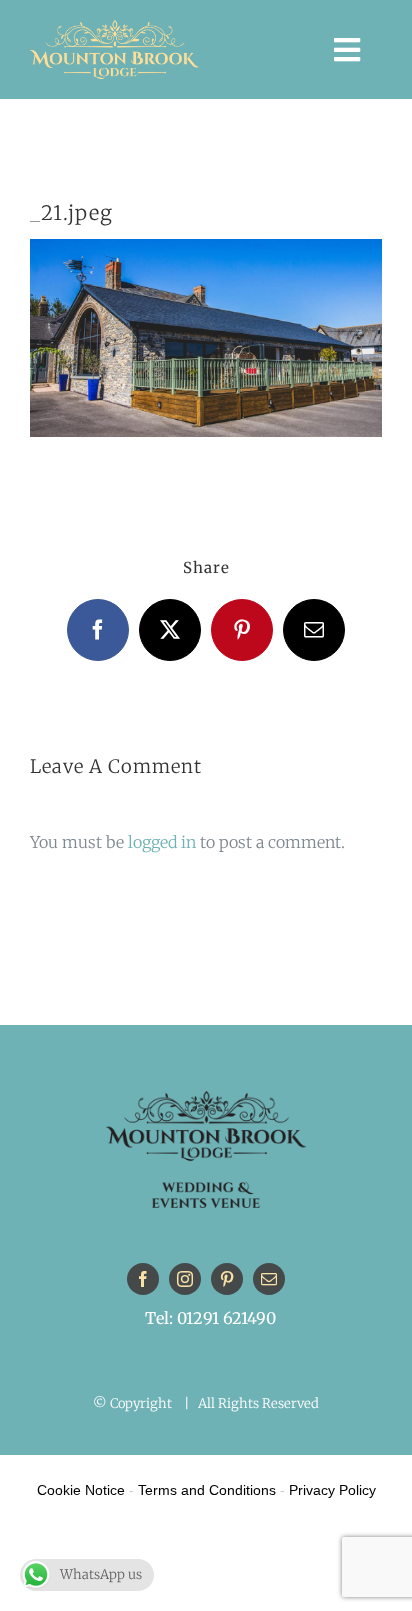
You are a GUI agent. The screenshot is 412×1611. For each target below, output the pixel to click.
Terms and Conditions (207, 1490)
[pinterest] (227, 1279)
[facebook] (143, 1279)
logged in (162, 842)
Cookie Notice (81, 1490)
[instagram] (185, 1279)
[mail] (269, 1279)
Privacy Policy (332, 1490)
